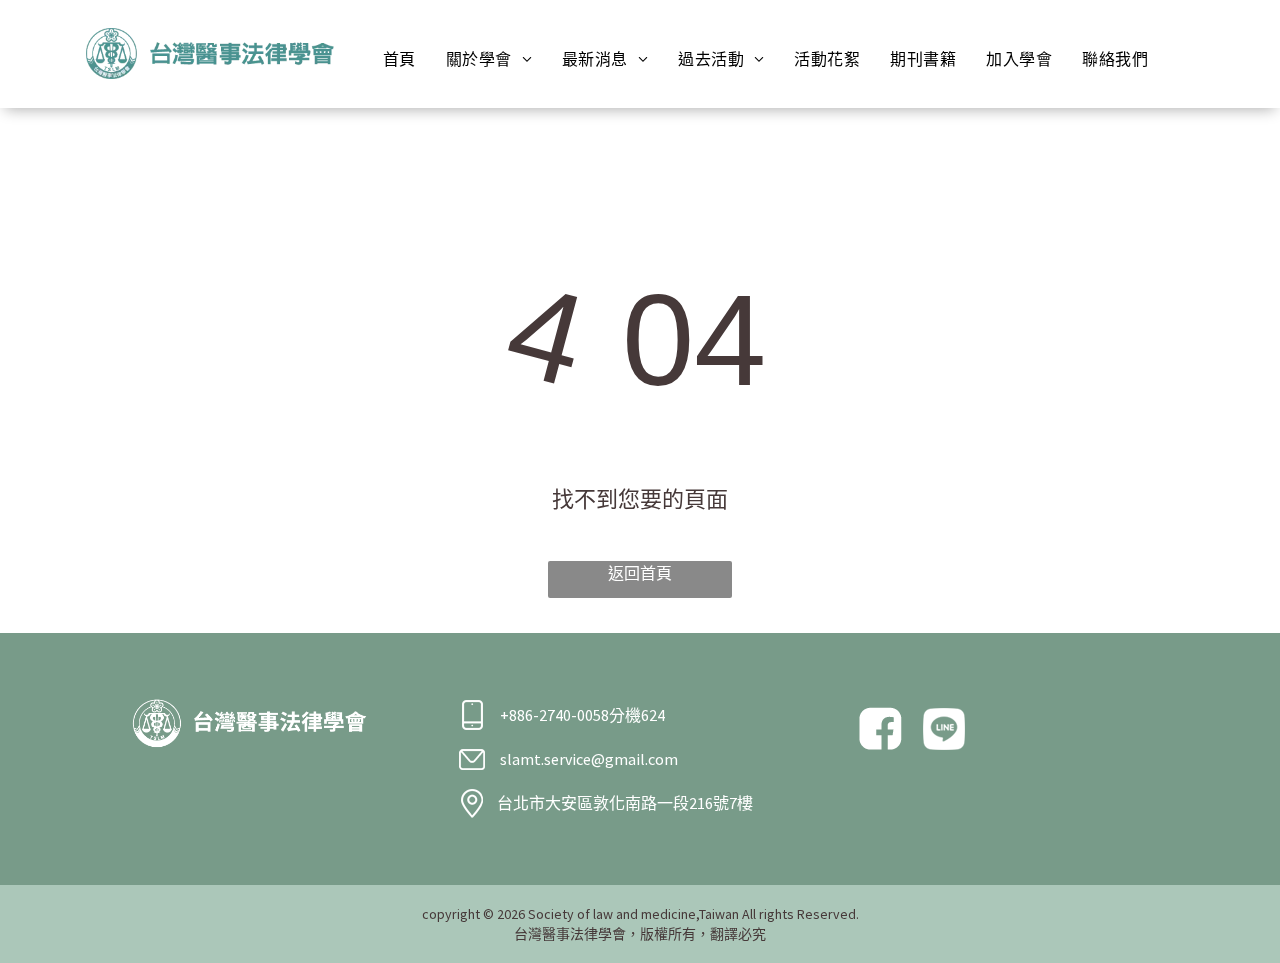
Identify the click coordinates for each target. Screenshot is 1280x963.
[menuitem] (399, 59)
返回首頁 (640, 573)
